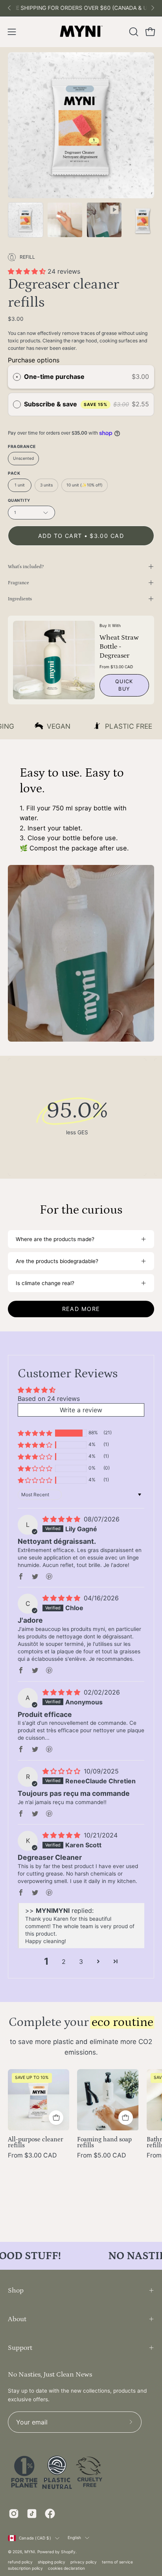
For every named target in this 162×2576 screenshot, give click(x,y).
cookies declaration (66, 2568)
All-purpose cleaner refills (36, 2143)
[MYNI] (81, 32)
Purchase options (34, 360)
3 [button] (81, 1962)
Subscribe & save (66, 404)
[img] (62, 1519)
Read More (81, 1309)
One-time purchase (54, 377)
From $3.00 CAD (32, 2156)
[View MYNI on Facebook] (50, 2514)
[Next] (153, 8)
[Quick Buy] (56, 2118)
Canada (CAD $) (35, 2538)
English (74, 2538)
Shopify (68, 2552)
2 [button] (64, 1962)
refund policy (20, 2562)
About (17, 2319)
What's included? (26, 567)
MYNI (30, 2552)
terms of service (117, 2562)
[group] (81, 8)
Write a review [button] (81, 1410)
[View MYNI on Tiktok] (32, 2514)
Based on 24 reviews (49, 1399)
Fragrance (18, 583)
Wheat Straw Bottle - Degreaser (119, 646)
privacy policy (84, 2562)
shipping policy (52, 2562)
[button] (133, 32)
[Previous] (9, 8)
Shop (16, 2290)
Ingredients (20, 599)
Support (20, 2348)
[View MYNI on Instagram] (14, 2514)
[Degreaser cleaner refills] (26, 220)
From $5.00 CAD (101, 2156)
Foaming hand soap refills (104, 2143)
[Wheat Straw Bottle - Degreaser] (54, 660)
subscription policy (25, 2568)
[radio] (17, 377)
